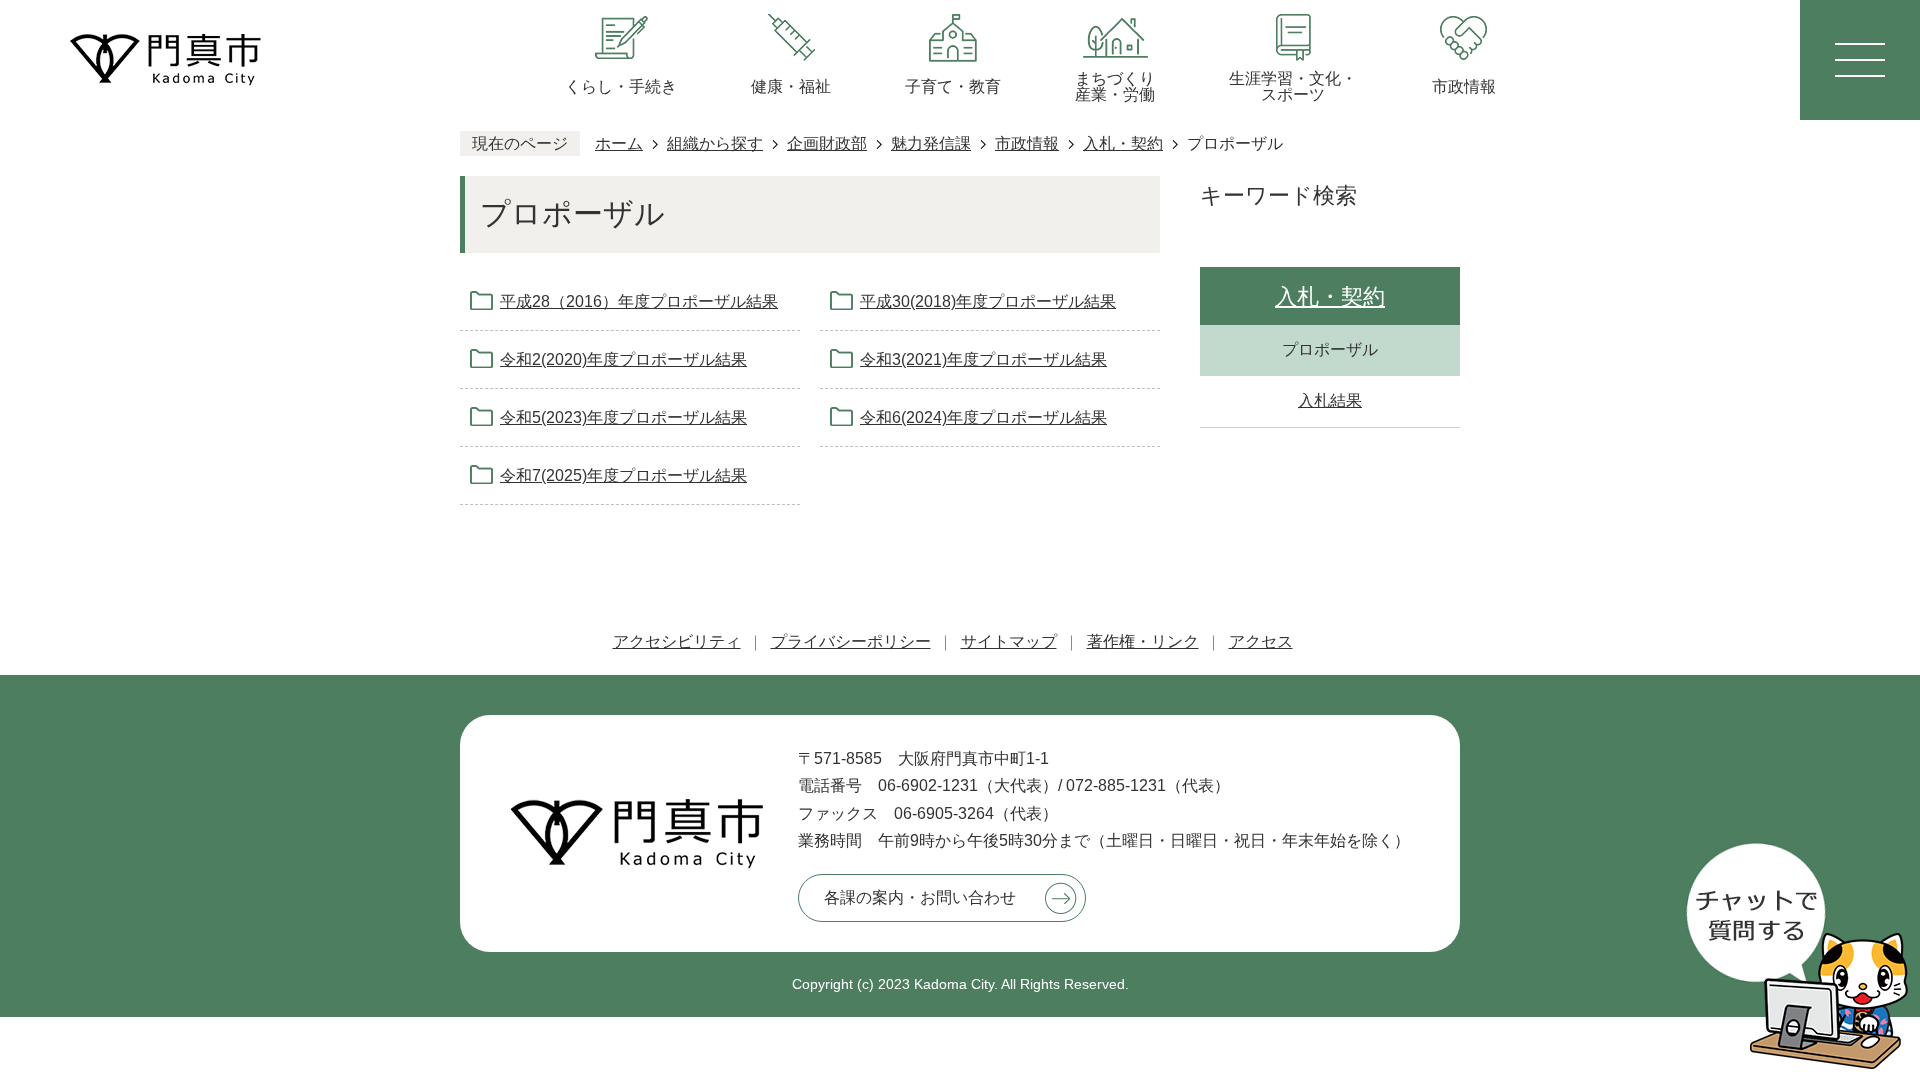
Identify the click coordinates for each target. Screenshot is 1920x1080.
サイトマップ (1009, 641)
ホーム (619, 143)
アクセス (1261, 641)
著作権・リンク (1143, 641)
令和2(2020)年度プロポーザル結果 (623, 359)
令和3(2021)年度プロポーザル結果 (983, 359)
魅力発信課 (931, 143)
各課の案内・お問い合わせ (920, 897)
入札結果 (1330, 400)
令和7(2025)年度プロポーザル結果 (623, 475)
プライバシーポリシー (851, 641)
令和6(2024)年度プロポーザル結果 (983, 417)
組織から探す (715, 143)
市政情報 (1027, 143)
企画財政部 (827, 143)
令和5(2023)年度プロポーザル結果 (623, 417)
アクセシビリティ (677, 641)
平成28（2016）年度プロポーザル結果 (639, 301)
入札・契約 (1123, 143)
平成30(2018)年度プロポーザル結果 (988, 301)
